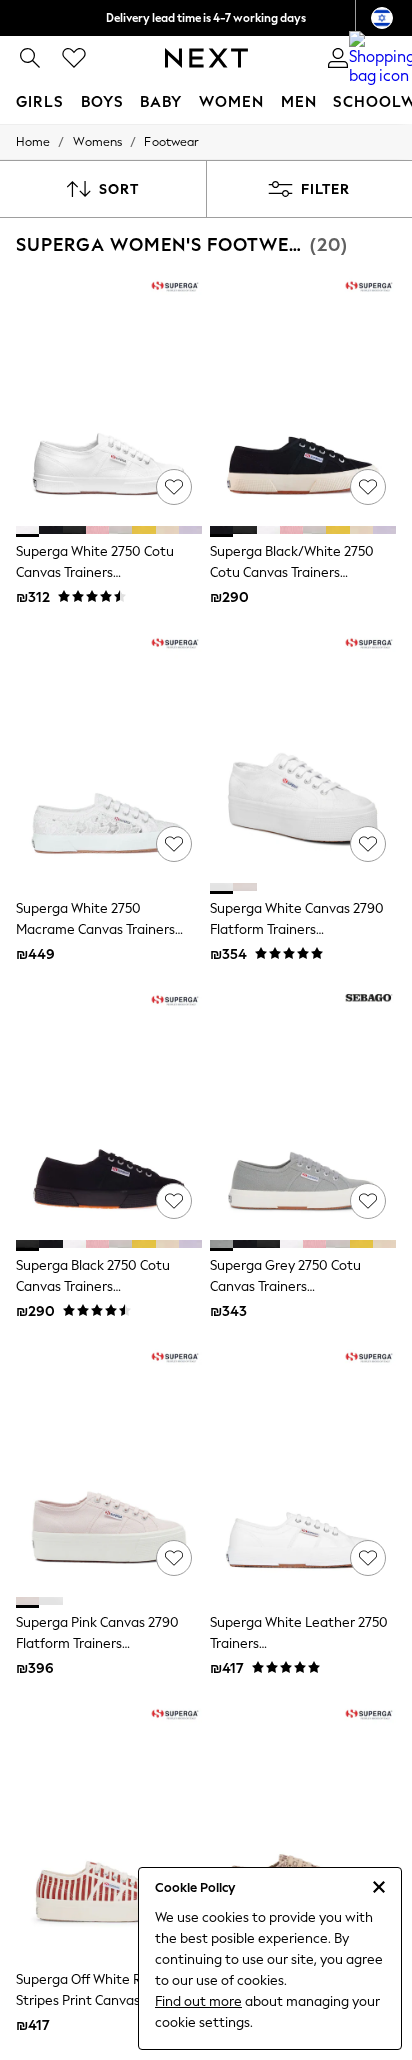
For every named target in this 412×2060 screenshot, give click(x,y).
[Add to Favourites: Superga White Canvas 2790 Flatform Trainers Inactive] (368, 844)
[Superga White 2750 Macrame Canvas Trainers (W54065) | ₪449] (109, 756)
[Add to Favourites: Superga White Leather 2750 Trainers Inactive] (368, 1558)
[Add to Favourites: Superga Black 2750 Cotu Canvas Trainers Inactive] (174, 1201)
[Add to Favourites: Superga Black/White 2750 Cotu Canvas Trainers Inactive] (368, 487)
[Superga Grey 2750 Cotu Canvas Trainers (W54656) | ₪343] (303, 1113)
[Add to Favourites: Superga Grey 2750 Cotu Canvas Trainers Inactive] (368, 1201)
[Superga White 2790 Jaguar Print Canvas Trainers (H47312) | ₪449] (303, 1827)
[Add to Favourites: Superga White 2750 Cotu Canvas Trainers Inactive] (174, 487)
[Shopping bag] (382, 58)
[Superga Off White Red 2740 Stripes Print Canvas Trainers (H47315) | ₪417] (109, 1827)
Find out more (198, 2001)
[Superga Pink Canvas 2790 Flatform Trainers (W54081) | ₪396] (109, 1470)
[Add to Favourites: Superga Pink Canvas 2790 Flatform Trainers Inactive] (174, 1558)
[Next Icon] (206, 58)
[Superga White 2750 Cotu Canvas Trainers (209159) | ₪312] (109, 399)
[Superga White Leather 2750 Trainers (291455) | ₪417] (303, 1470)
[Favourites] (74, 58)
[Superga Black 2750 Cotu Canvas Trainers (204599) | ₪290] (109, 1113)
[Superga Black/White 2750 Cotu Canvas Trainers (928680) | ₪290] (303, 399)
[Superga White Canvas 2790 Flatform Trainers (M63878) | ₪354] (303, 756)
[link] (30, 58)
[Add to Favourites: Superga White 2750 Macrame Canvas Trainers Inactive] (174, 844)
